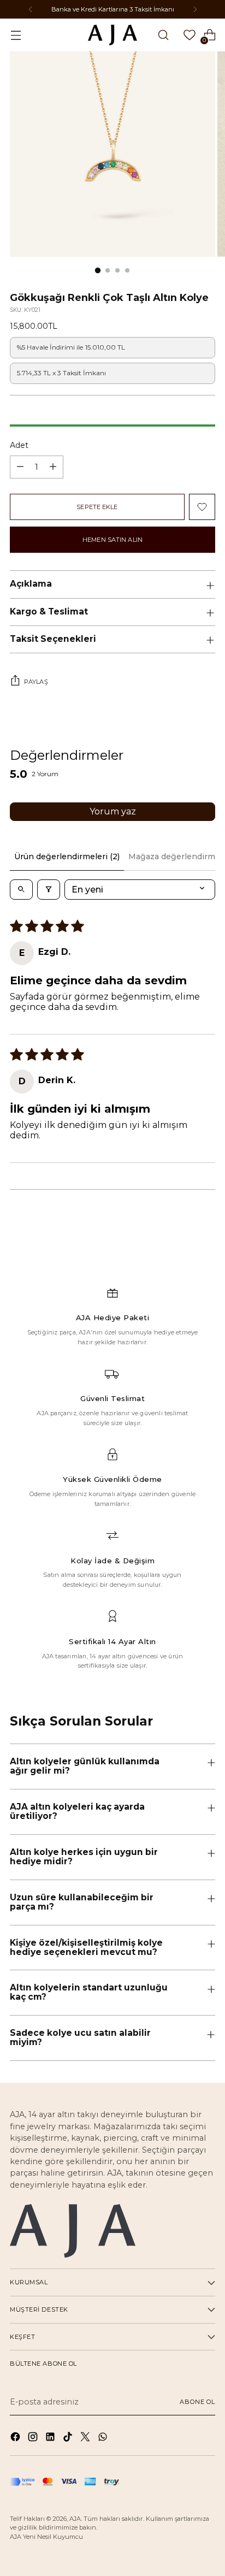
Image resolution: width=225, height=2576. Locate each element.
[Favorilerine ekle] (202, 507)
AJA (75, 2519)
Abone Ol (197, 2402)
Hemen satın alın (112, 540)
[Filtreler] (49, 890)
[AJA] (112, 35)
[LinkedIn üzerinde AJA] (51, 2438)
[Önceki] (31, 9)
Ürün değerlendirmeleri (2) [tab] (67, 856)
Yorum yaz (113, 811)
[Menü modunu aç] (16, 35)
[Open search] (21, 890)
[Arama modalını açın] (163, 35)
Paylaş (36, 682)
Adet (19, 445)
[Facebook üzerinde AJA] (16, 2438)
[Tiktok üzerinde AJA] (69, 2438)
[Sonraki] (195, 9)
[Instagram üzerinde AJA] (34, 2438)
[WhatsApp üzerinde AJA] (104, 2438)
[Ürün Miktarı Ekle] (53, 467)
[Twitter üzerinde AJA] (86, 2438)
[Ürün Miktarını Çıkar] (20, 467)
